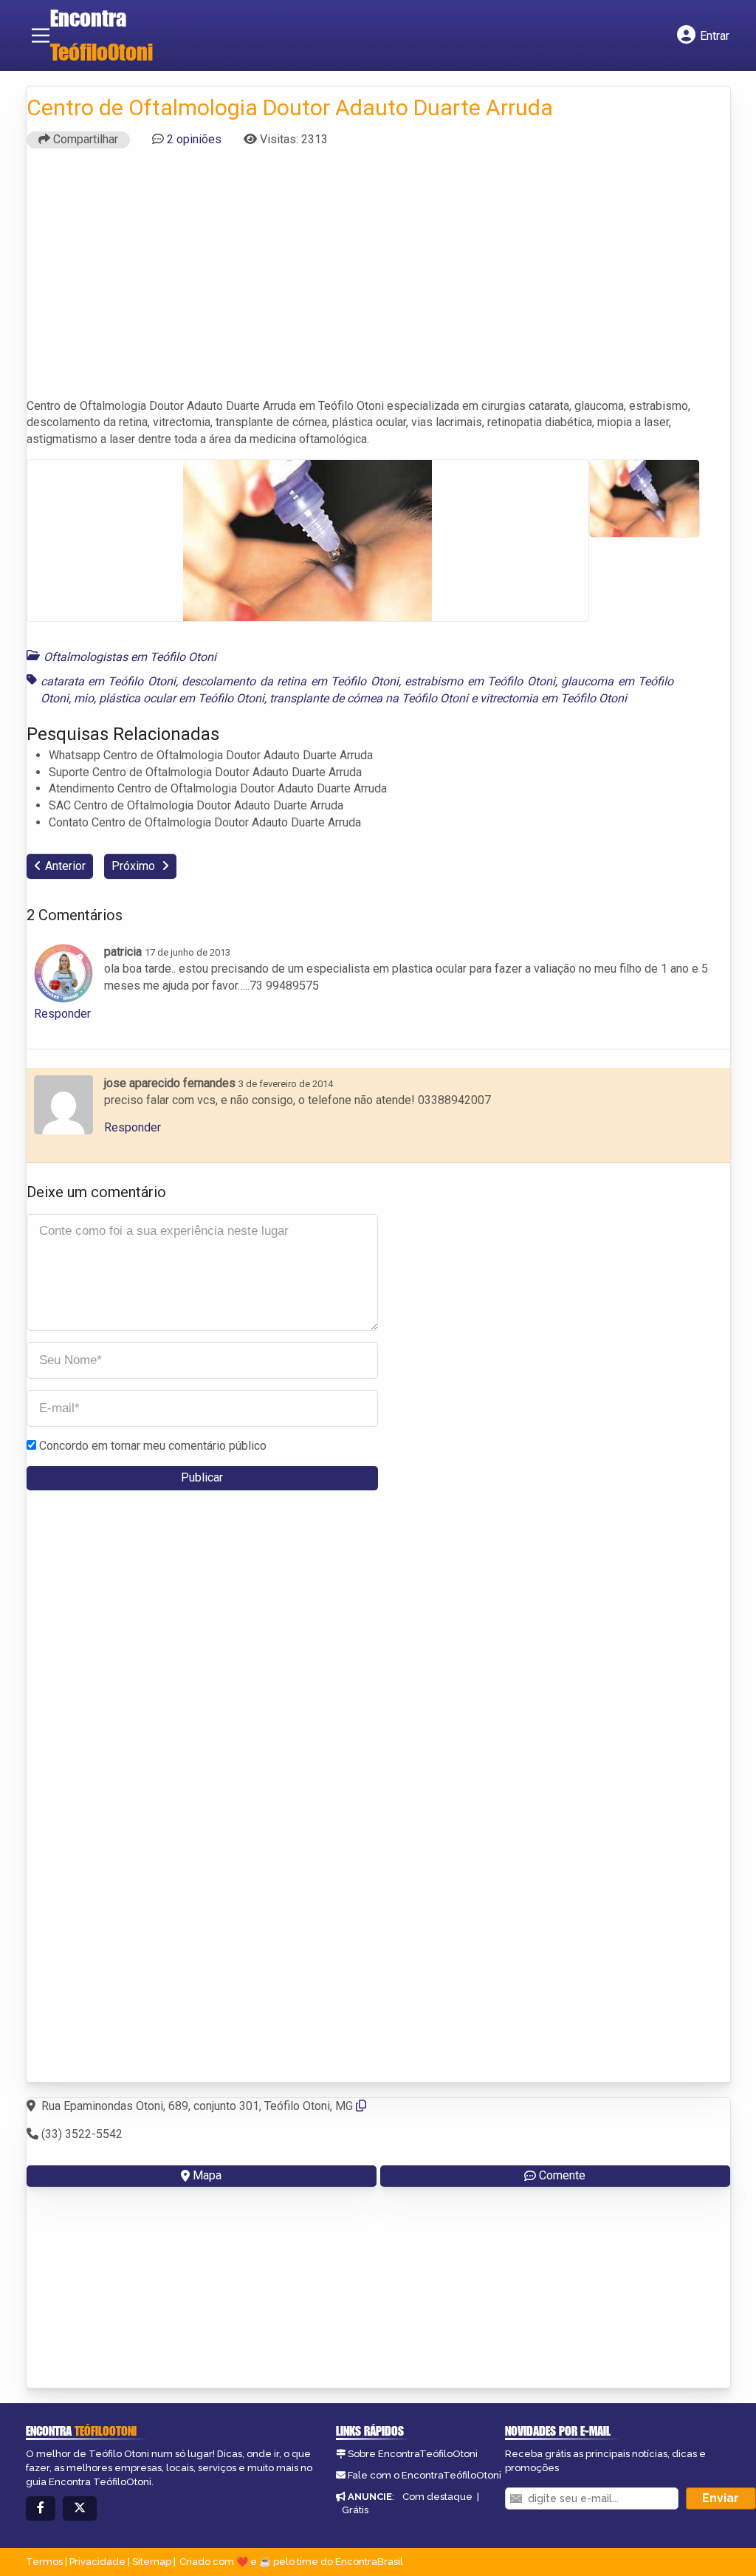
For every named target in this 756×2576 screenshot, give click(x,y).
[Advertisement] (378, 280)
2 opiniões (194, 139)
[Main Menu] (41, 35)
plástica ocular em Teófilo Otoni (182, 698)
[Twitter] (80, 2508)
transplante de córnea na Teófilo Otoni (369, 698)
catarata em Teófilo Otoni (108, 681)
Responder (62, 1014)
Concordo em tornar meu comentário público (153, 1446)
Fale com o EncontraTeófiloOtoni (425, 2475)
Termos (44, 2562)
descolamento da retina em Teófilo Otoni (290, 681)
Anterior (65, 866)
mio (84, 698)
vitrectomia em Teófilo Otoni (553, 698)
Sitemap (152, 2562)
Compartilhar (84, 139)
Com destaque (437, 2497)
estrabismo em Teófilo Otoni (480, 681)
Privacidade (97, 2562)
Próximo (135, 866)
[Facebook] (41, 2508)
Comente (562, 2175)
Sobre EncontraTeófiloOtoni (413, 2454)
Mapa (207, 2175)
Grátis (355, 2510)
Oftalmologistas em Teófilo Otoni (130, 657)
